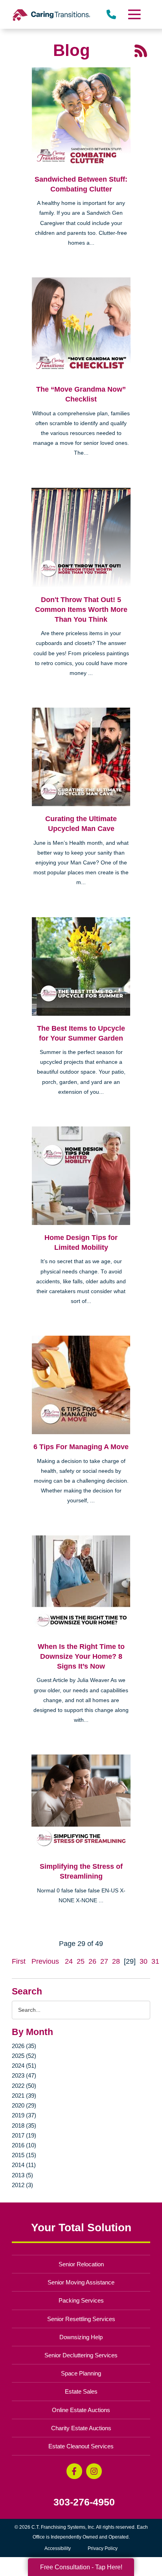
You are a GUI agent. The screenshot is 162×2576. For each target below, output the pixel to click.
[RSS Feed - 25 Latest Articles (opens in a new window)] (141, 50)
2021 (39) (24, 2096)
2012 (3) (22, 2185)
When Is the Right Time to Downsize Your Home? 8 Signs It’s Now (81, 1656)
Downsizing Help (81, 2337)
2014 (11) (24, 2165)
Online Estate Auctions (81, 2410)
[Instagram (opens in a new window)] (94, 2471)
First (19, 1961)
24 (69, 1961)
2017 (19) (24, 2135)
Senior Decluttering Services (81, 2355)
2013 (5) (22, 2175)
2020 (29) (24, 2105)
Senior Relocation (81, 2264)
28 (116, 1961)
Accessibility (58, 2548)
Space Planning (81, 2373)
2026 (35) (24, 2046)
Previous (45, 1961)
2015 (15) (24, 2155)
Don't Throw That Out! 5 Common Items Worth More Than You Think (81, 610)
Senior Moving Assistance (81, 2282)
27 (104, 1961)
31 (155, 1961)
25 (81, 1961)
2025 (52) (24, 2056)
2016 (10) (24, 2145)
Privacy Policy (103, 2548)
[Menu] (134, 14)
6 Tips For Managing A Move (81, 1447)
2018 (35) (24, 2125)
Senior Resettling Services (81, 2319)
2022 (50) (24, 2086)
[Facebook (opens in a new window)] (74, 2471)
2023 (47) (24, 2075)
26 (92, 1961)
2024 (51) (24, 2066)
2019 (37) (24, 2115)
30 (144, 1961)
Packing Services (81, 2300)
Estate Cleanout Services (81, 2446)
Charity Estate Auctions (81, 2428)
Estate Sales (81, 2391)
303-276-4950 (84, 2502)
